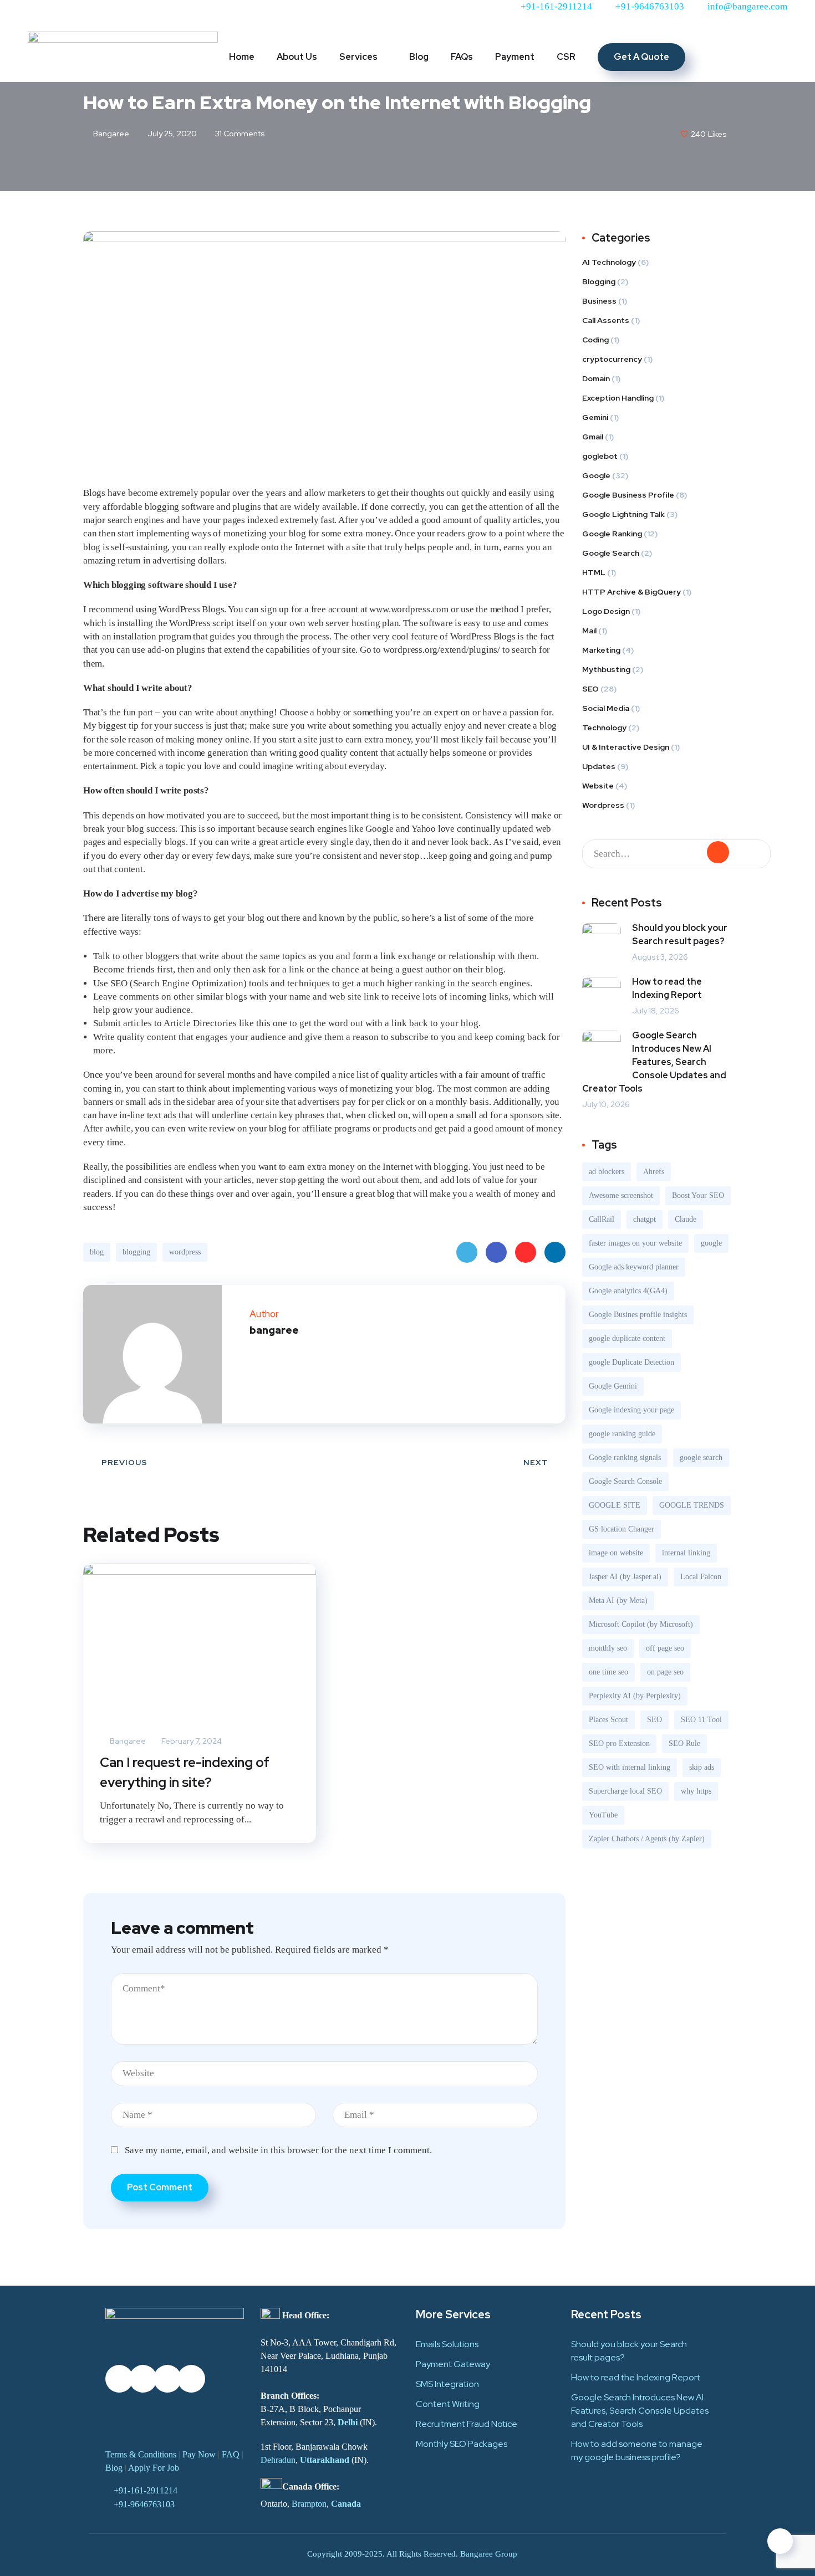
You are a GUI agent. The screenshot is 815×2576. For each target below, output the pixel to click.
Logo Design (606, 611)
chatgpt (645, 1219)
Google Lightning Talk (623, 514)
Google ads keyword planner (634, 1267)
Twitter (467, 1252)
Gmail (593, 437)
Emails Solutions (447, 2344)
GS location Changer (622, 1529)
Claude (686, 1219)
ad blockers (607, 1172)
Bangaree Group (489, 2554)
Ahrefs (654, 1172)
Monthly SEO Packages (462, 2444)
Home (242, 57)
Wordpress (603, 805)
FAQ (231, 2454)
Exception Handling (618, 398)
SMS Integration (447, 2384)
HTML (594, 572)
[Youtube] (161, 14)
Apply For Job (154, 2468)
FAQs (462, 57)
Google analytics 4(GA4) (628, 1291)
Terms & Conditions (141, 2454)
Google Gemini (613, 1386)
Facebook (496, 1252)
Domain (596, 378)
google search (701, 1458)
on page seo (665, 1672)
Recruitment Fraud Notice (467, 2424)
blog (97, 1252)
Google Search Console (625, 1481)
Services (358, 57)
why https (696, 1791)
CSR (566, 57)
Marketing (601, 650)
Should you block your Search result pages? (680, 934)
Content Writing (448, 2404)
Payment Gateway (453, 2364)
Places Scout (608, 1720)
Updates (599, 766)
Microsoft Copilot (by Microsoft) (641, 1624)
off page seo (665, 1648)
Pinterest (526, 1252)
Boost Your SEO (698, 1195)
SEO (590, 689)
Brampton (309, 2504)
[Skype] (240, 2379)
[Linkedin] (143, 2416)
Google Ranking (612, 534)
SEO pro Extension (619, 1743)
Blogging (599, 281)
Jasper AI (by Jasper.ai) (625, 1577)
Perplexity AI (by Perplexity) (635, 1696)
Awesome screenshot (621, 1195)
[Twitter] (42, 14)
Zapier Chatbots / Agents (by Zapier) (647, 1839)
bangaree (110, 134)
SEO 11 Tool (701, 1720)
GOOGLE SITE (615, 1505)
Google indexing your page (631, 1410)
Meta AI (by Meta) (618, 1601)
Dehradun (278, 2460)
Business (599, 301)
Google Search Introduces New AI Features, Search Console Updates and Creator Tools (654, 1062)
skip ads (702, 1767)
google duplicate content (627, 1338)
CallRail (602, 1219)
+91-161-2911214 (146, 2490)
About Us (297, 57)
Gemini (595, 417)
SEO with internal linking (630, 1767)
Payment (515, 57)
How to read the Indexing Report (667, 988)
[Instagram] (131, 14)
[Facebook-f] (72, 14)
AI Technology (609, 262)
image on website (616, 1553)
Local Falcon (701, 1577)
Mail (589, 631)
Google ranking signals (625, 1458)
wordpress (185, 1252)
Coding (595, 340)
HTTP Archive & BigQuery (631, 592)
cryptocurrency (612, 359)
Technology (604, 728)
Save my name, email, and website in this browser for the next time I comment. (278, 2150)
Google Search (611, 553)
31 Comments (239, 134)
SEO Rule (684, 1743)
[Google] (191, 14)
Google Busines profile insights (638, 1315)
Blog (419, 57)
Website (598, 786)
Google (596, 475)
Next (536, 1462)
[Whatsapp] (221, 14)
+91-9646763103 (144, 2504)
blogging (136, 1252)
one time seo (608, 1672)
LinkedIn (555, 1252)
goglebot (600, 456)
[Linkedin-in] (101, 14)
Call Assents (606, 320)
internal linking (686, 1553)
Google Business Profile (628, 495)
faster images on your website (635, 1243)
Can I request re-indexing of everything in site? (185, 1772)
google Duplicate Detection (631, 1362)
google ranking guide (622, 1434)
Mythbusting (606, 669)
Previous (124, 1462)
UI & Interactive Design (626, 747)
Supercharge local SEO (625, 1791)
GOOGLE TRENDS (692, 1505)
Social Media (606, 708)
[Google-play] (119, 2416)
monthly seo (608, 1648)
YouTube (603, 1815)
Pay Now (199, 2454)
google (711, 1243)
